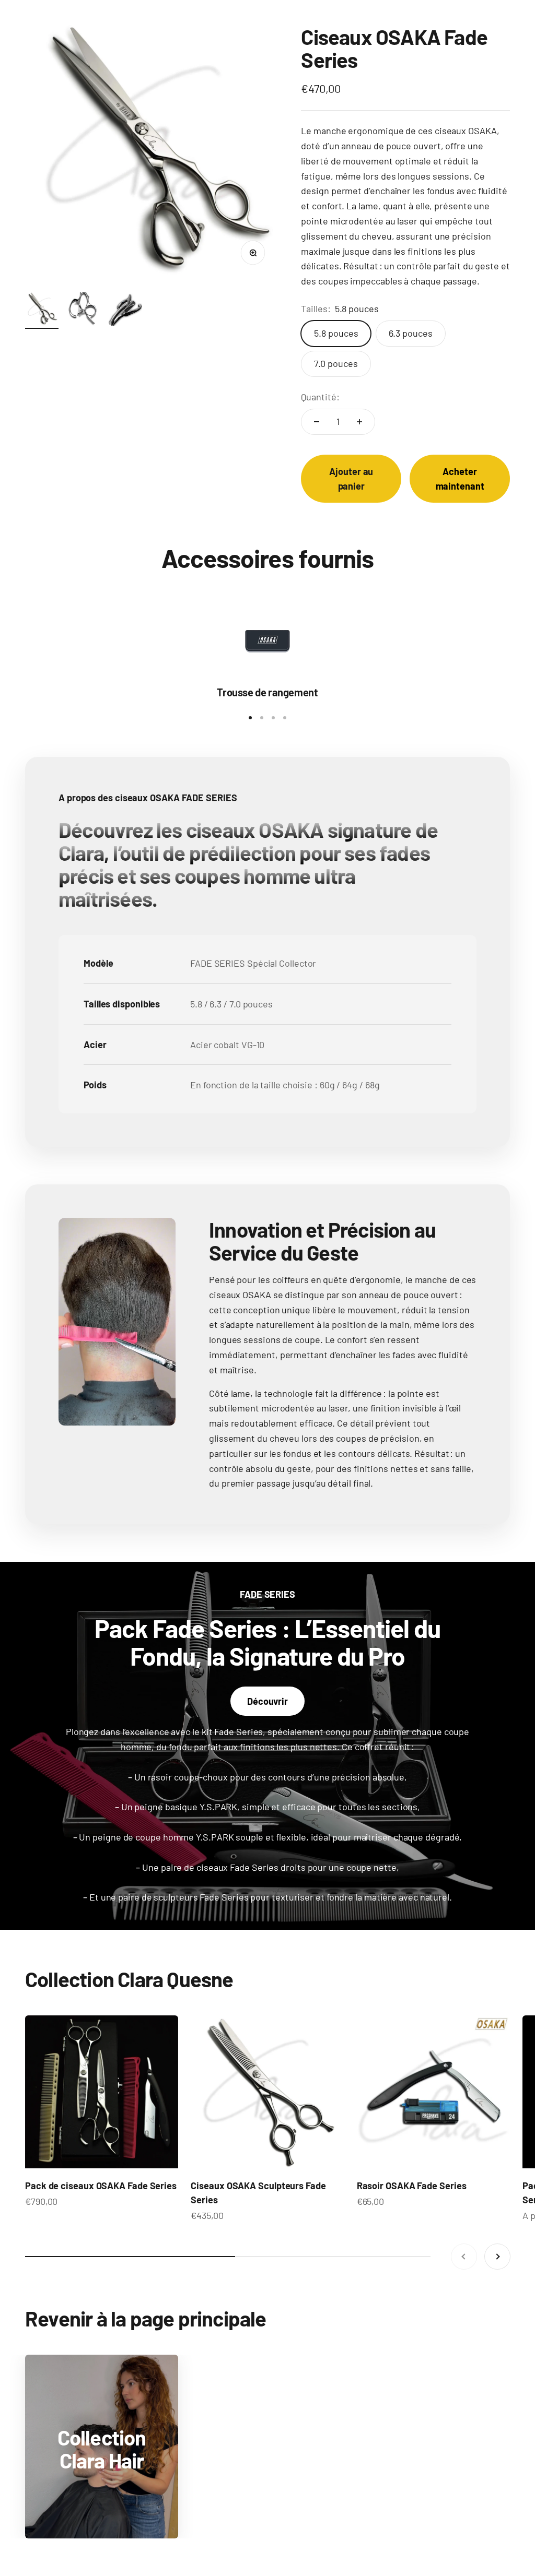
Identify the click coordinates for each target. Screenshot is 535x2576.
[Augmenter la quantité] (359, 422)
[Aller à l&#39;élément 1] (42, 311)
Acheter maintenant (460, 479)
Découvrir (267, 1701)
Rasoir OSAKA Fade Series (412, 2186)
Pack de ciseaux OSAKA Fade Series (101, 2186)
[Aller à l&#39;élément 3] (125, 311)
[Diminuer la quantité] (317, 422)
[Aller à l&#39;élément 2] (84, 311)
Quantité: (320, 397)
